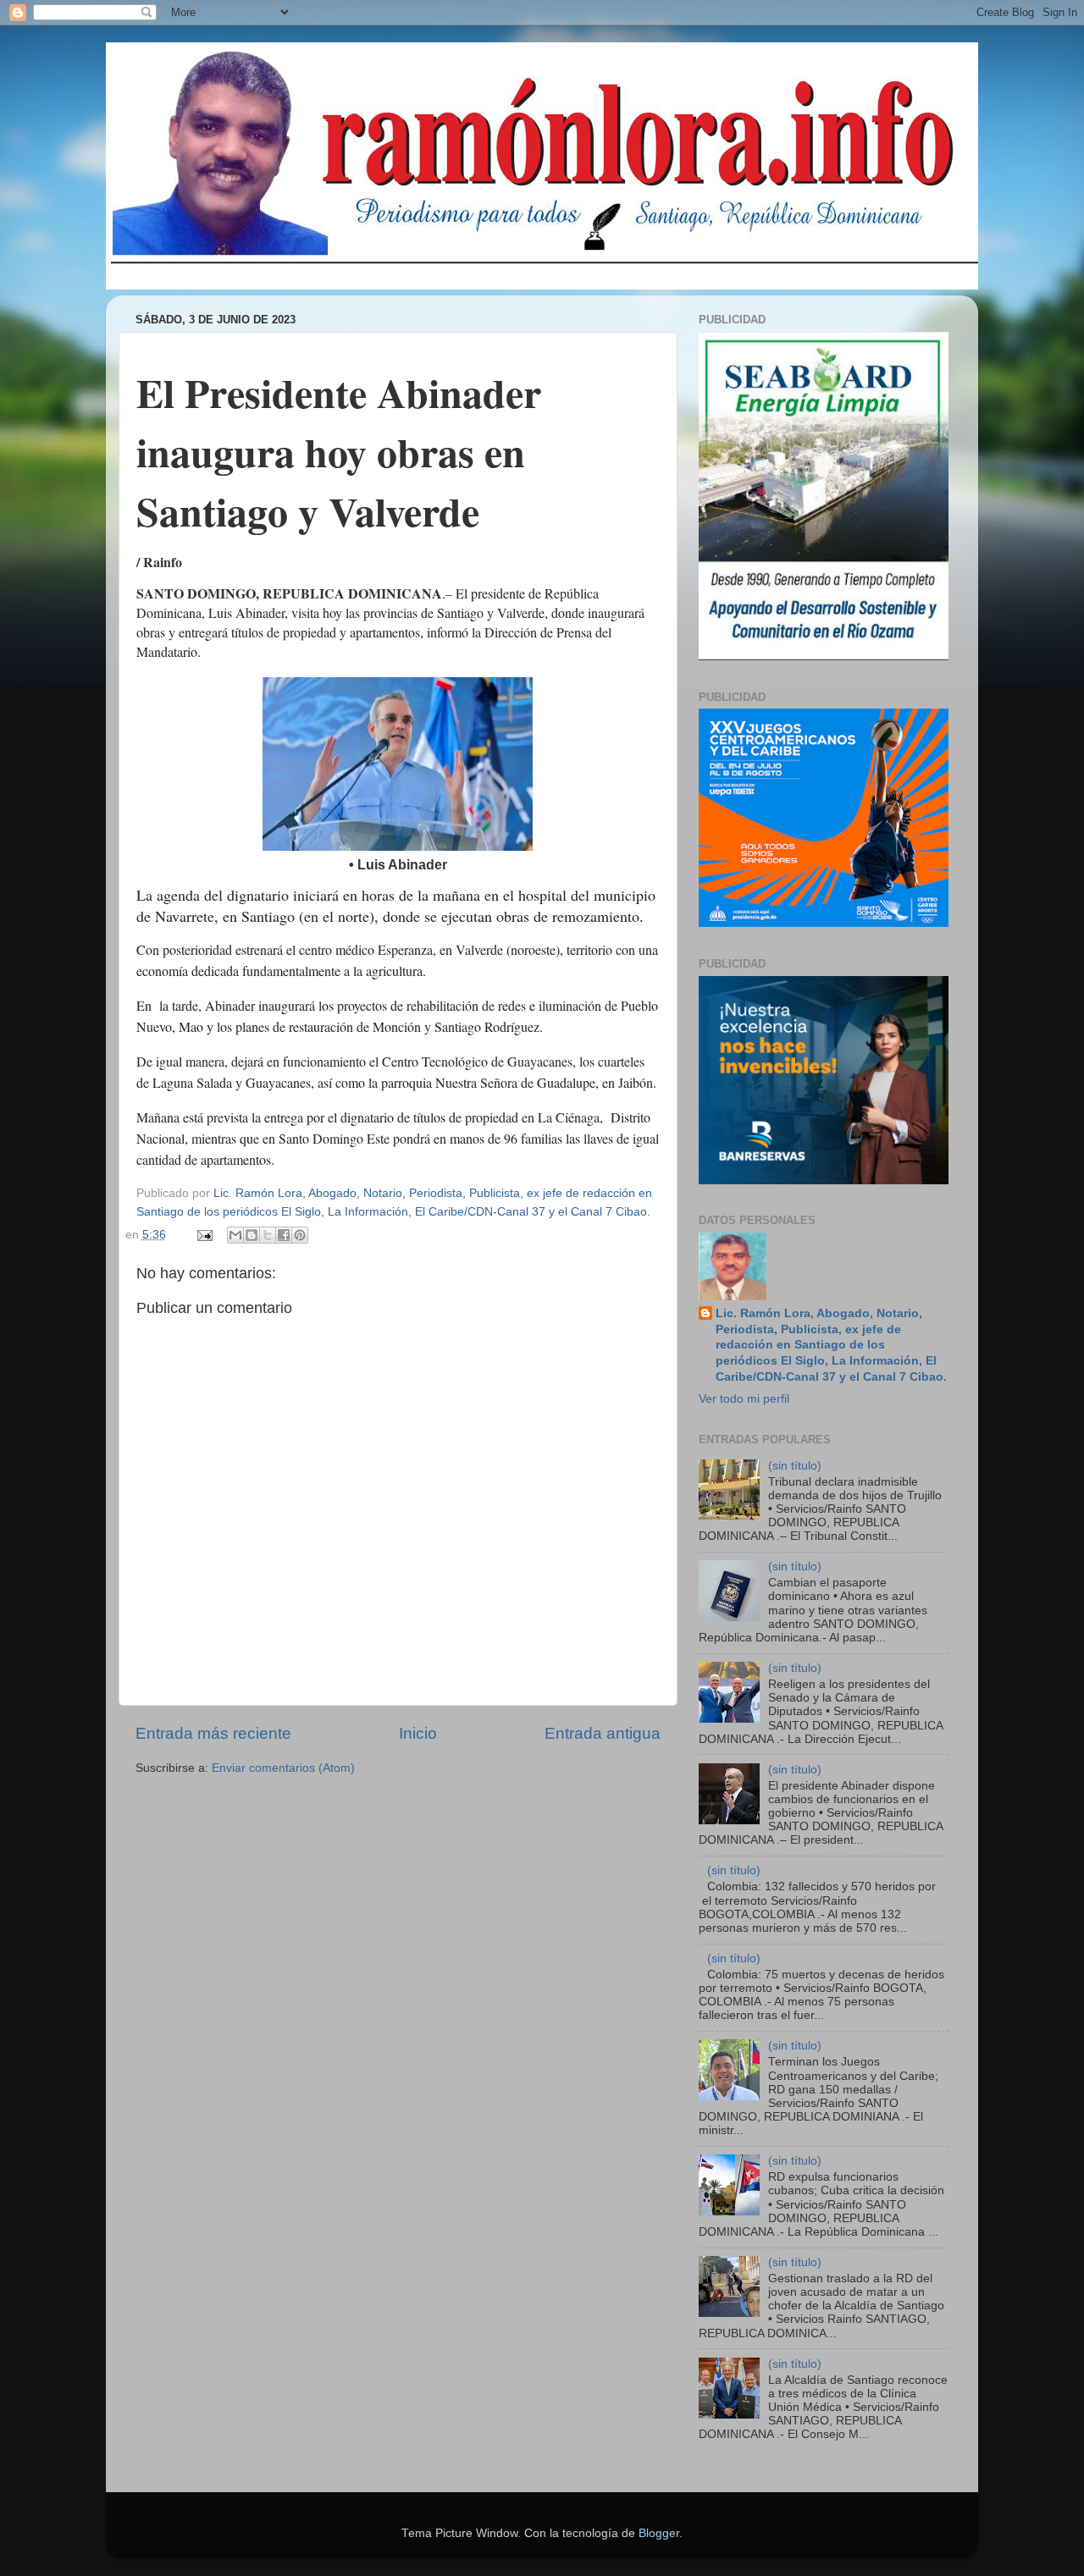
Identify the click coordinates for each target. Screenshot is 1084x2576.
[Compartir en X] (268, 1235)
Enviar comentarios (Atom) (283, 1768)
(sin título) (795, 1466)
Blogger (659, 2533)
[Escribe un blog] (252, 1235)
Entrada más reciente (213, 1733)
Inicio (418, 1733)
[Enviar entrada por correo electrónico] (205, 1235)
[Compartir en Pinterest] (300, 1235)
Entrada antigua (603, 1733)
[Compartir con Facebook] (284, 1235)
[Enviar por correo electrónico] (235, 1235)
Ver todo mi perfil (744, 1399)
